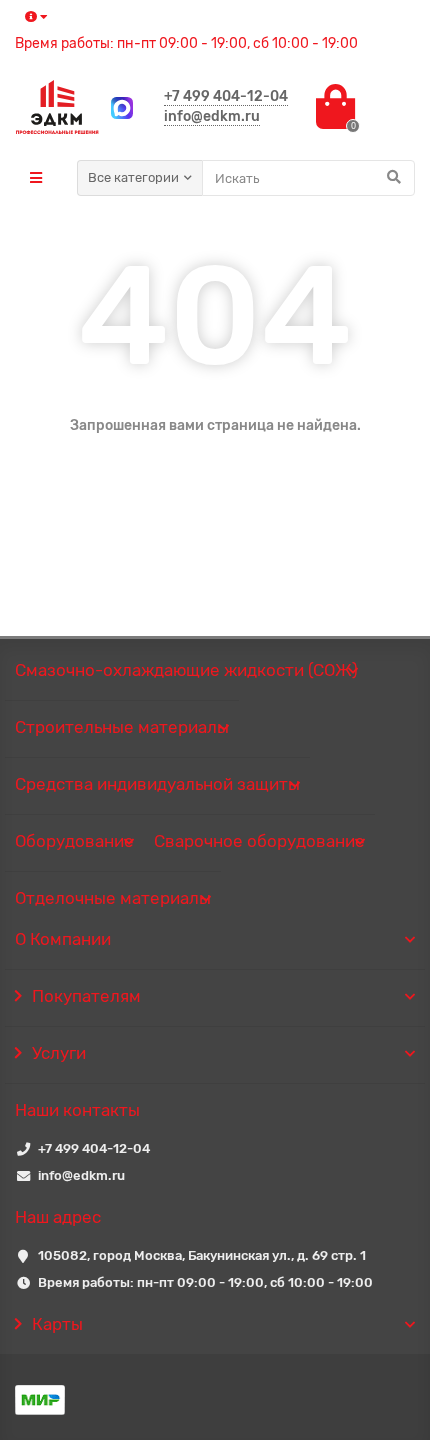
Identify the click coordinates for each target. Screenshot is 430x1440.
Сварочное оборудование (259, 841)
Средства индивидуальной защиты (157, 784)
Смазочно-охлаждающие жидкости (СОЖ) (186, 670)
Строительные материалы (122, 727)
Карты (57, 1324)
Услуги (59, 1053)
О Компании (63, 939)
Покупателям (86, 996)
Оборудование (74, 841)
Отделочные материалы (113, 898)
